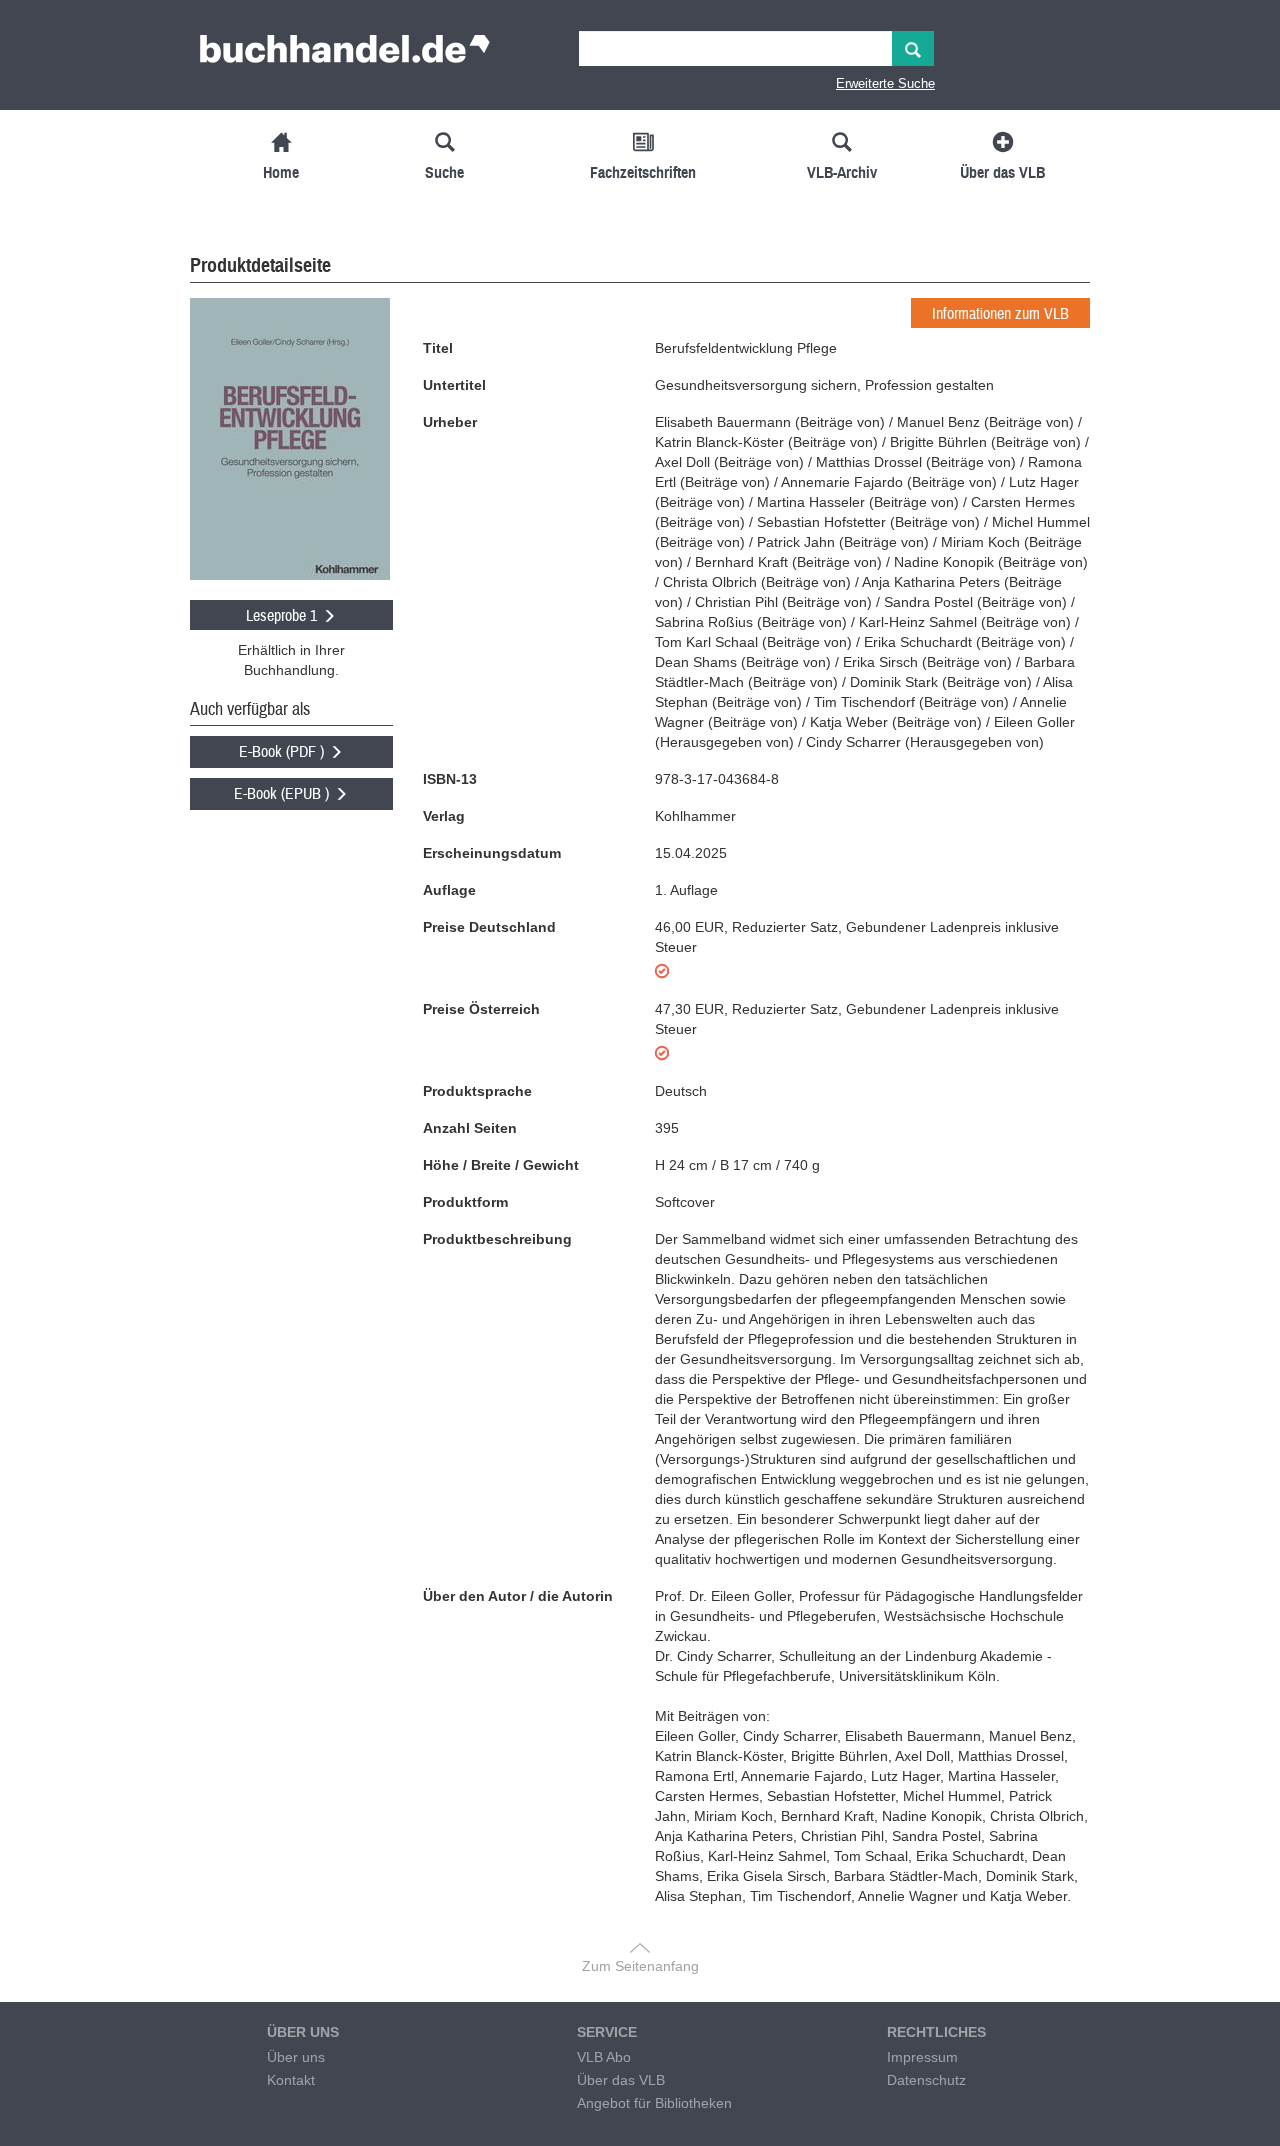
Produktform (465, 1202)
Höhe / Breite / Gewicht (501, 1165)
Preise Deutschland (489, 927)
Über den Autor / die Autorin (518, 1596)
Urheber (450, 422)
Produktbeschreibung (497, 1239)
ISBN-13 (450, 779)
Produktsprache (477, 1091)
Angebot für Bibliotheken (654, 2103)
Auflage (449, 890)
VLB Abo (604, 2057)
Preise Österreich (481, 1009)
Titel (438, 348)
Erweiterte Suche (885, 83)
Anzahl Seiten (470, 1128)
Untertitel (454, 385)
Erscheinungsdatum (492, 853)
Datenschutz (926, 2080)
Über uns (296, 2057)
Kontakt (291, 2080)
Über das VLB (621, 2080)
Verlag (444, 816)
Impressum (922, 2057)
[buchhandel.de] (345, 55)
